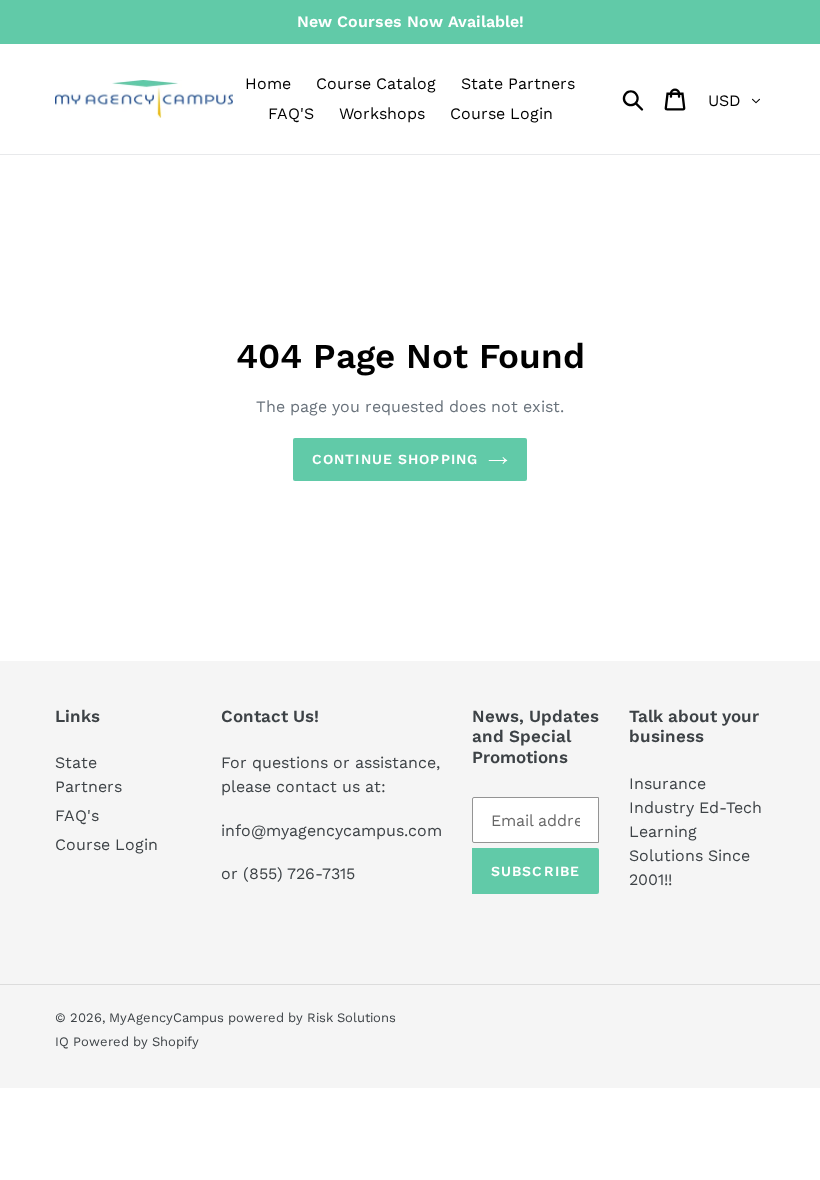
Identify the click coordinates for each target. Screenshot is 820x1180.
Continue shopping (395, 459)
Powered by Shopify (136, 1041)
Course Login (106, 844)
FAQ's (77, 815)
